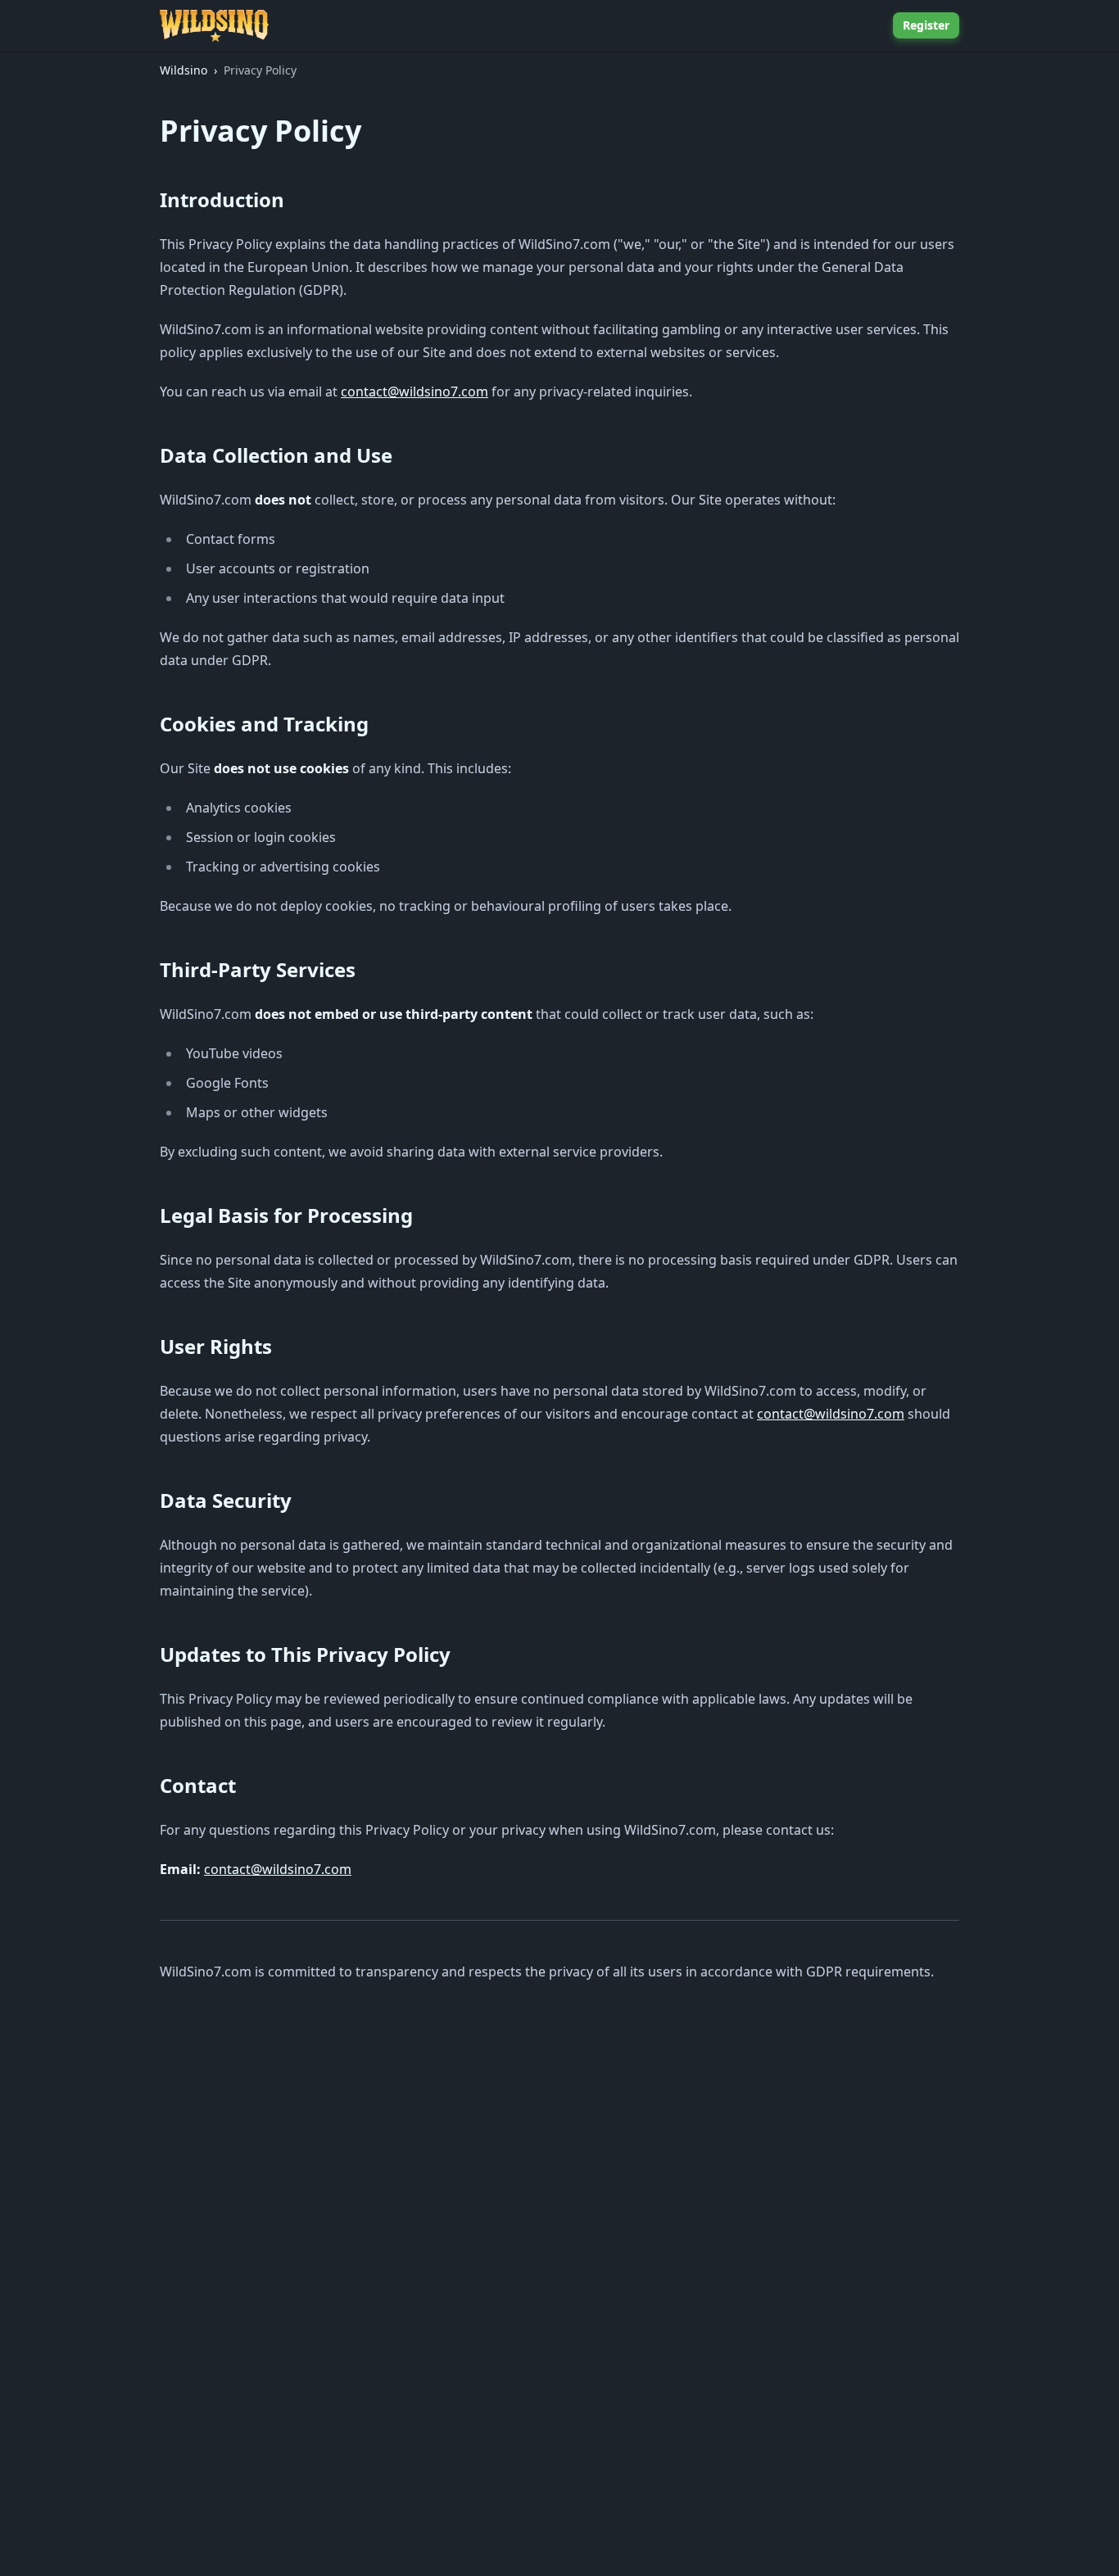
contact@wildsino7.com (415, 392)
